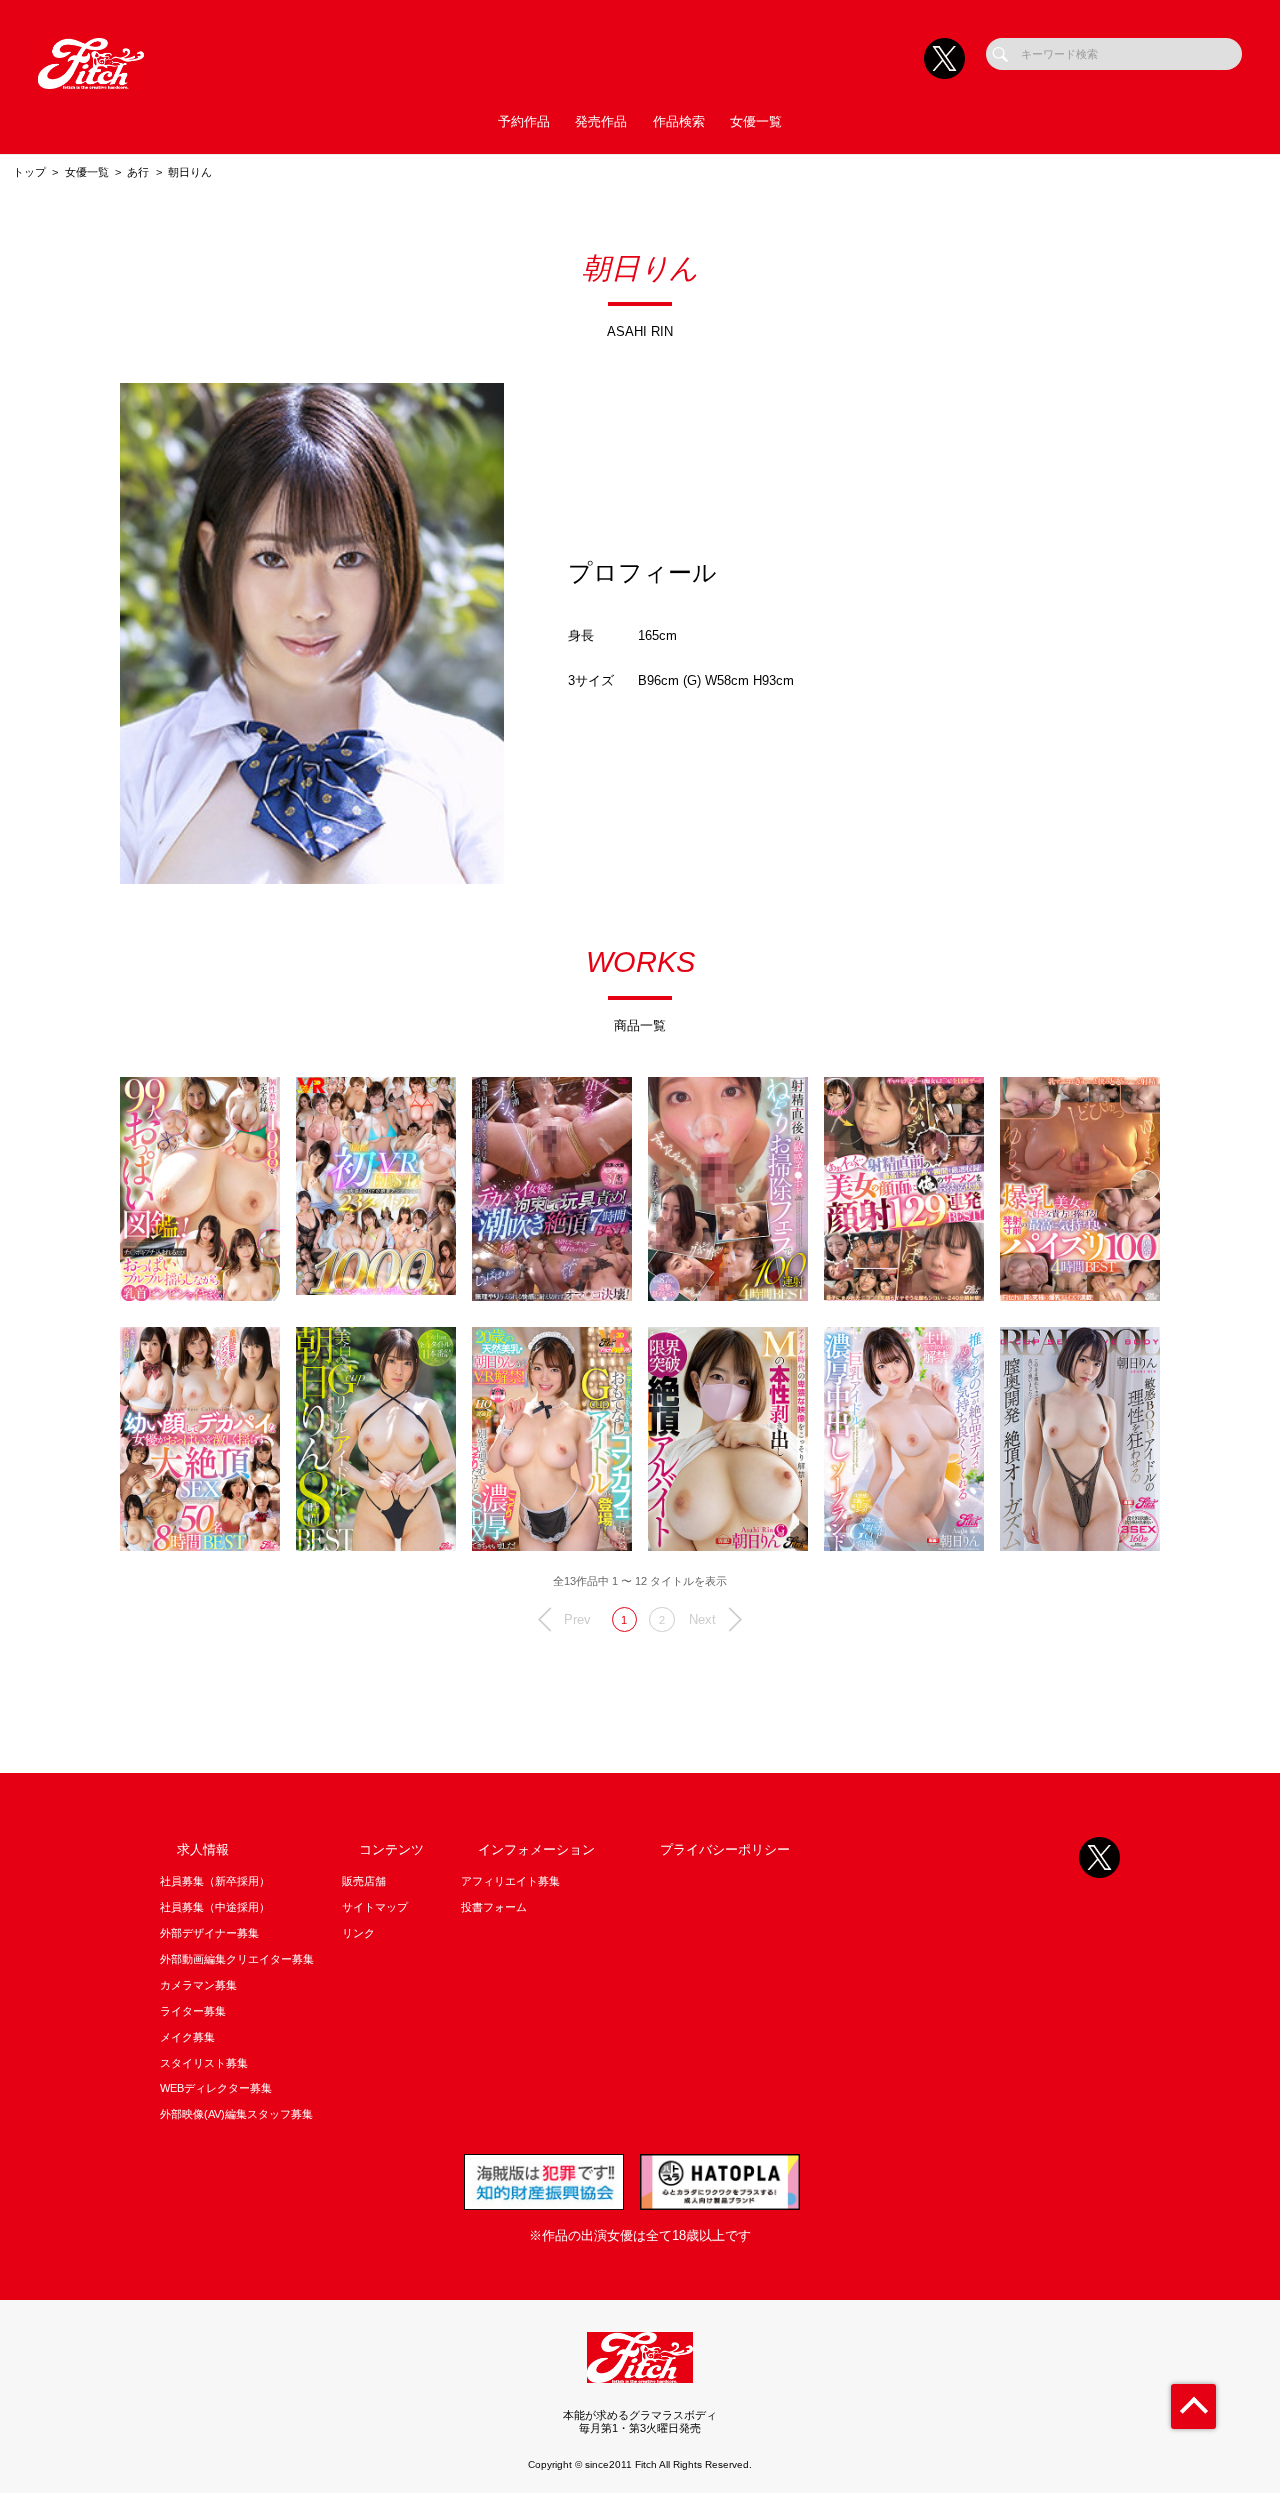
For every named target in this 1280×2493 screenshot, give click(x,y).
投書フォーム (494, 1907)
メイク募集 (187, 2037)
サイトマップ (375, 1907)
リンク (358, 1933)
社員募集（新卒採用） (215, 1881)
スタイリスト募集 (204, 2063)
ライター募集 (193, 2011)
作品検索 (679, 121)
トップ (29, 172)
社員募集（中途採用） (215, 1907)
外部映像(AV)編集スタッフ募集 (236, 2114)
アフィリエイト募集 (510, 1881)
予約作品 (524, 121)
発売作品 (601, 121)
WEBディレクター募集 (216, 2088)
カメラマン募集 (198, 1985)
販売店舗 (364, 1881)
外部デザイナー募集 (209, 1933)
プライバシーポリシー (725, 1849)
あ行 (138, 172)
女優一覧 (756, 121)
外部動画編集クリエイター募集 (237, 1959)
